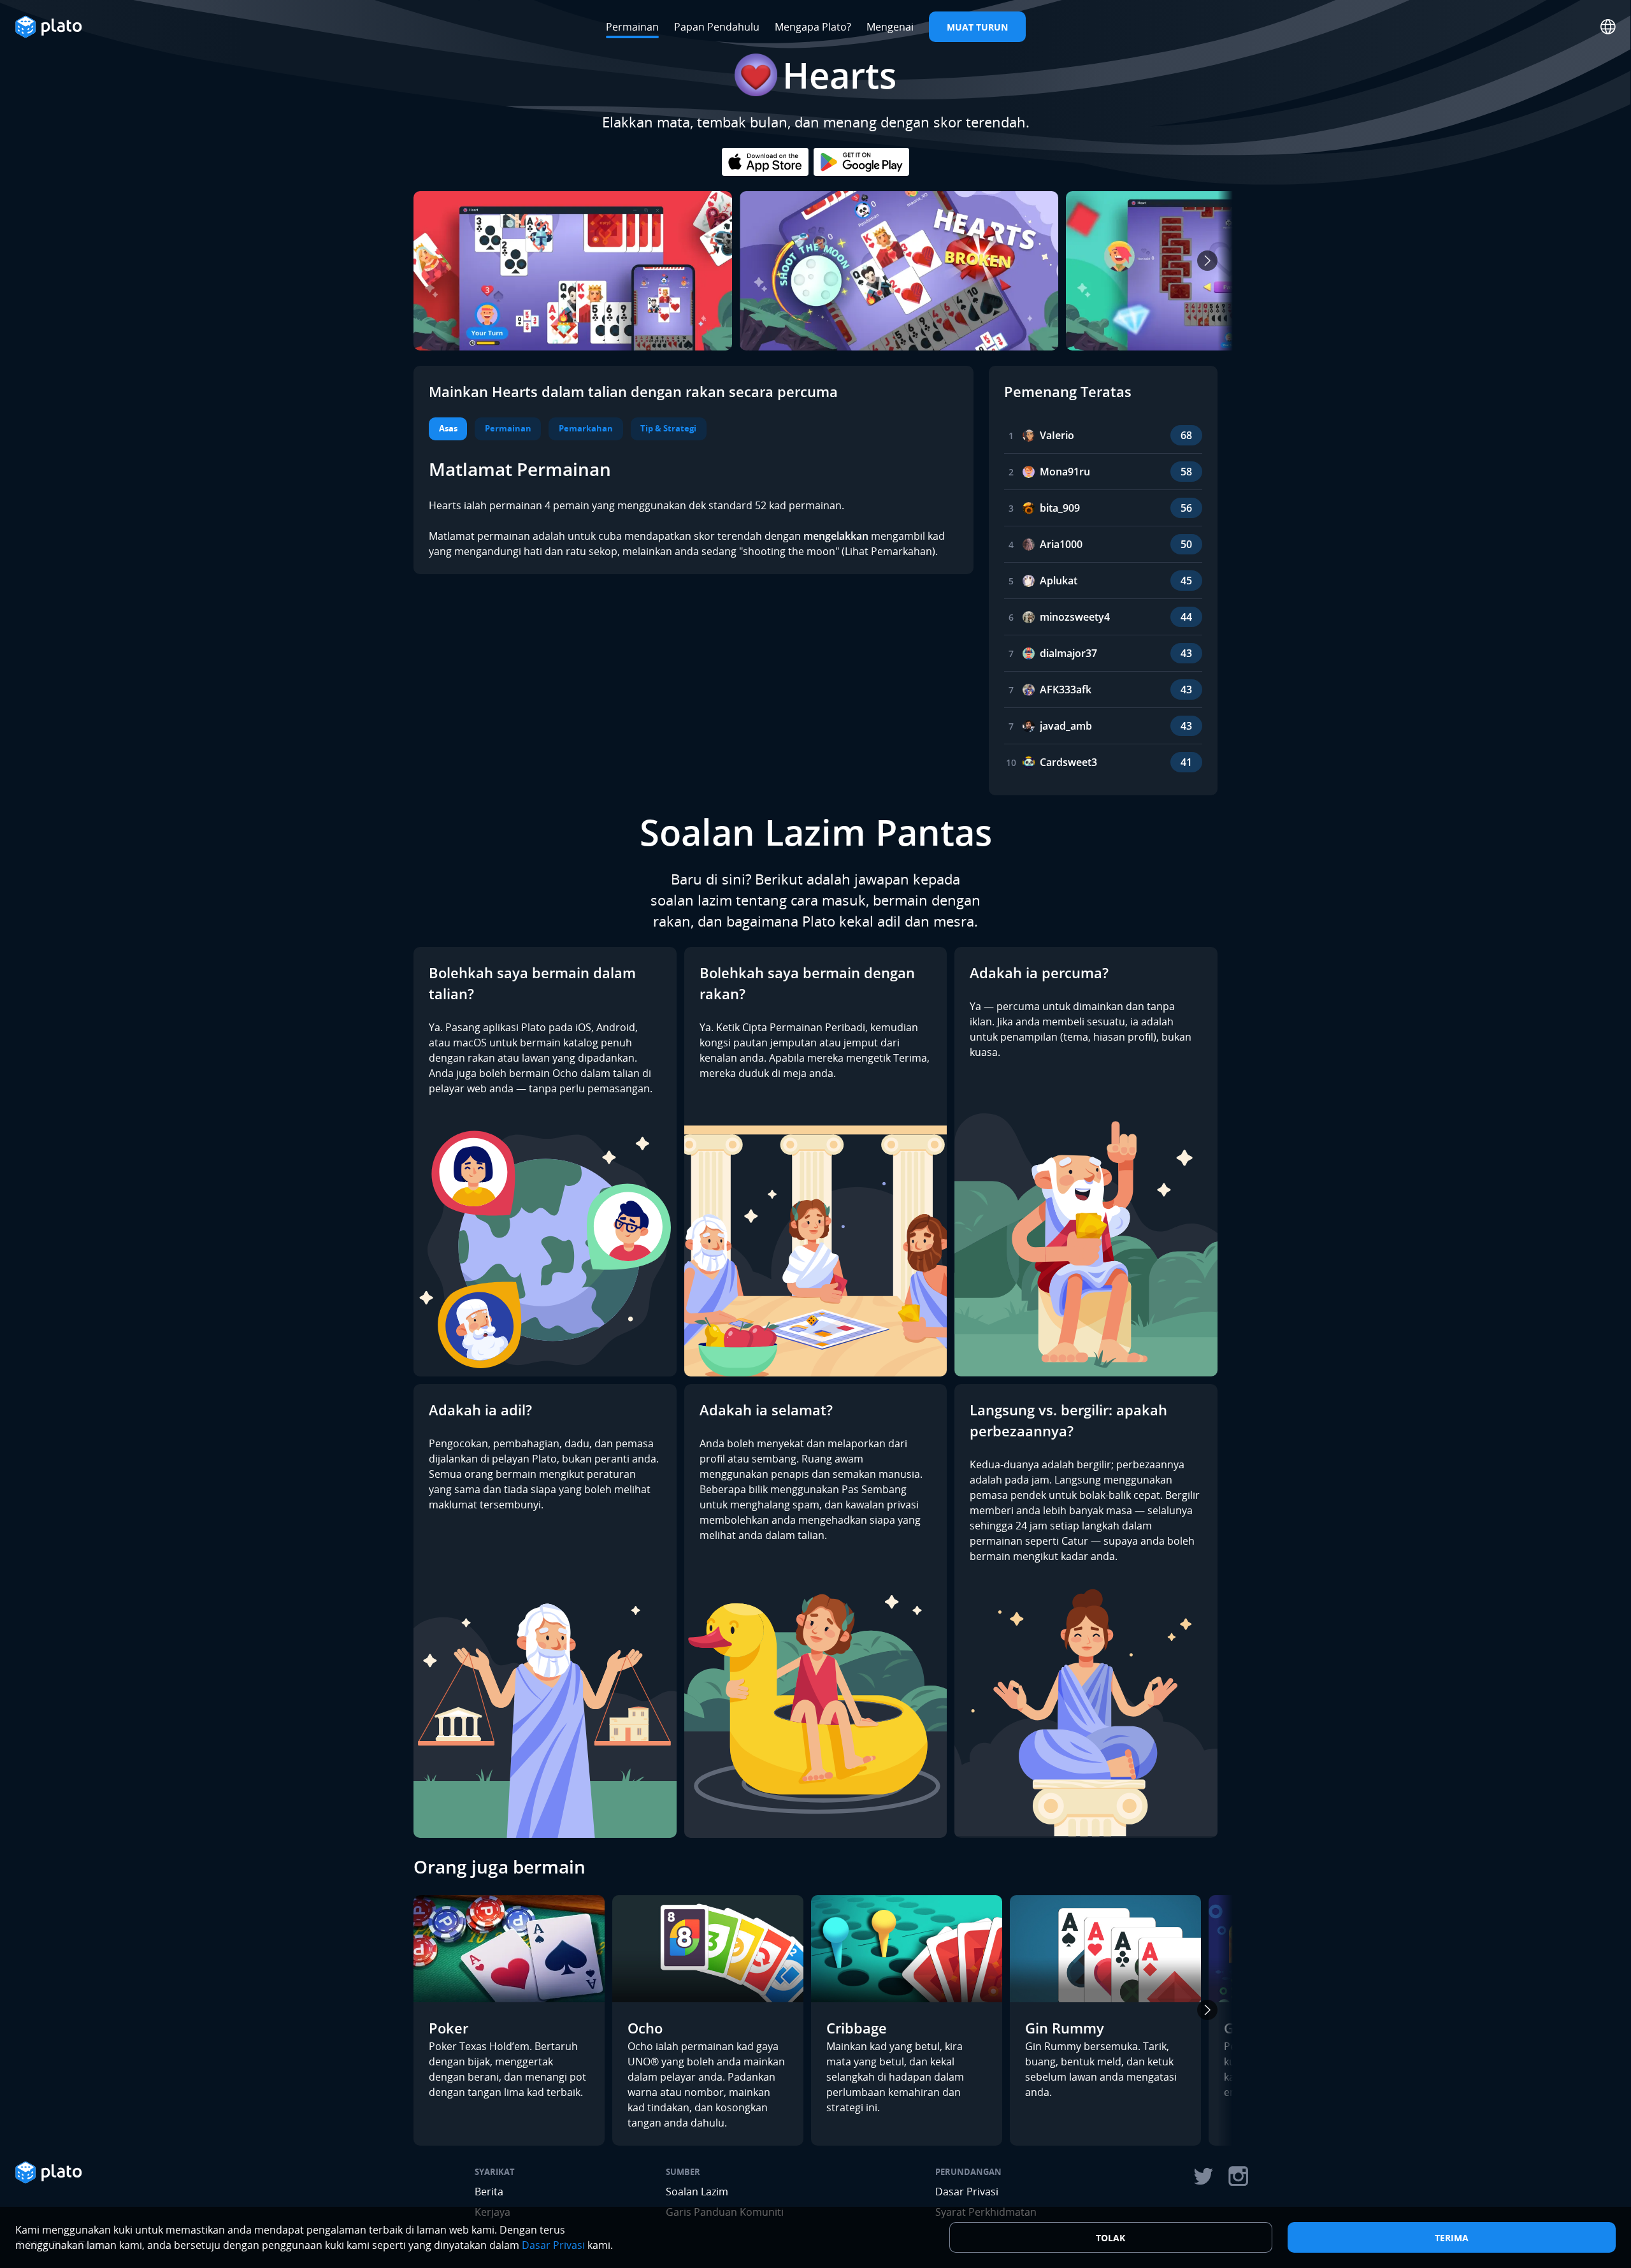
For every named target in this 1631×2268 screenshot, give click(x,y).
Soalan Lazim (697, 2192)
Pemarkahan (586, 428)
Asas (448, 428)
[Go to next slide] (1207, 261)
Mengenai (890, 27)
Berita (489, 2192)
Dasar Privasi (967, 2192)
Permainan (632, 27)
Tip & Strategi (668, 428)
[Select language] (1608, 27)
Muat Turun (977, 27)
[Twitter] (1203, 2176)
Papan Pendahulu (717, 27)
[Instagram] (1239, 2176)
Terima (1452, 2238)
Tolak (1110, 2238)
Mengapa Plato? (813, 27)
